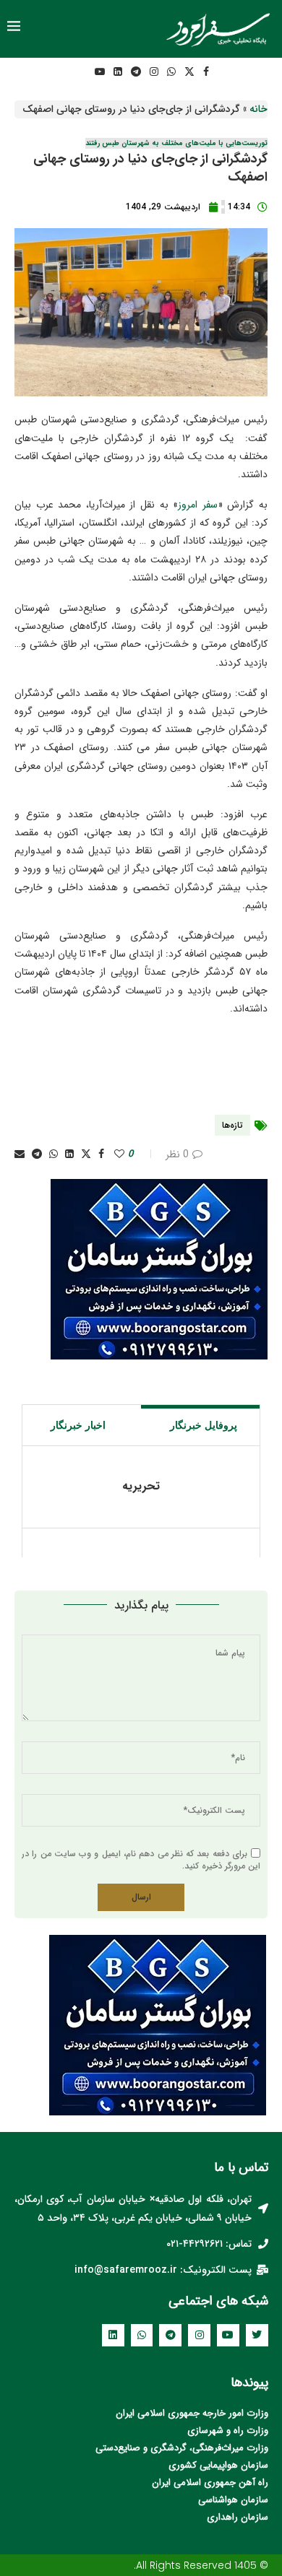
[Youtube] (100, 72)
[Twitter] (189, 72)
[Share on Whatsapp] (54, 1154)
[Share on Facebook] (101, 1154)
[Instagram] (154, 72)
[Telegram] (136, 72)
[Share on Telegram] (37, 1154)
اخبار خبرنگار (78, 1425)
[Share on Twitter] (86, 1154)
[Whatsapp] (171, 72)
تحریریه (141, 1487)
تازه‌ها (232, 1125)
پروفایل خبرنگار (204, 1425)
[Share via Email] (20, 1154)
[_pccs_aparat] (80, 72)
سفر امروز (198, 505)
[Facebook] (206, 72)
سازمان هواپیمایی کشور (222, 2465)
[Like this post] (119, 1154)
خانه (258, 109)
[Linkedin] (118, 72)
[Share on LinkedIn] (69, 1154)
